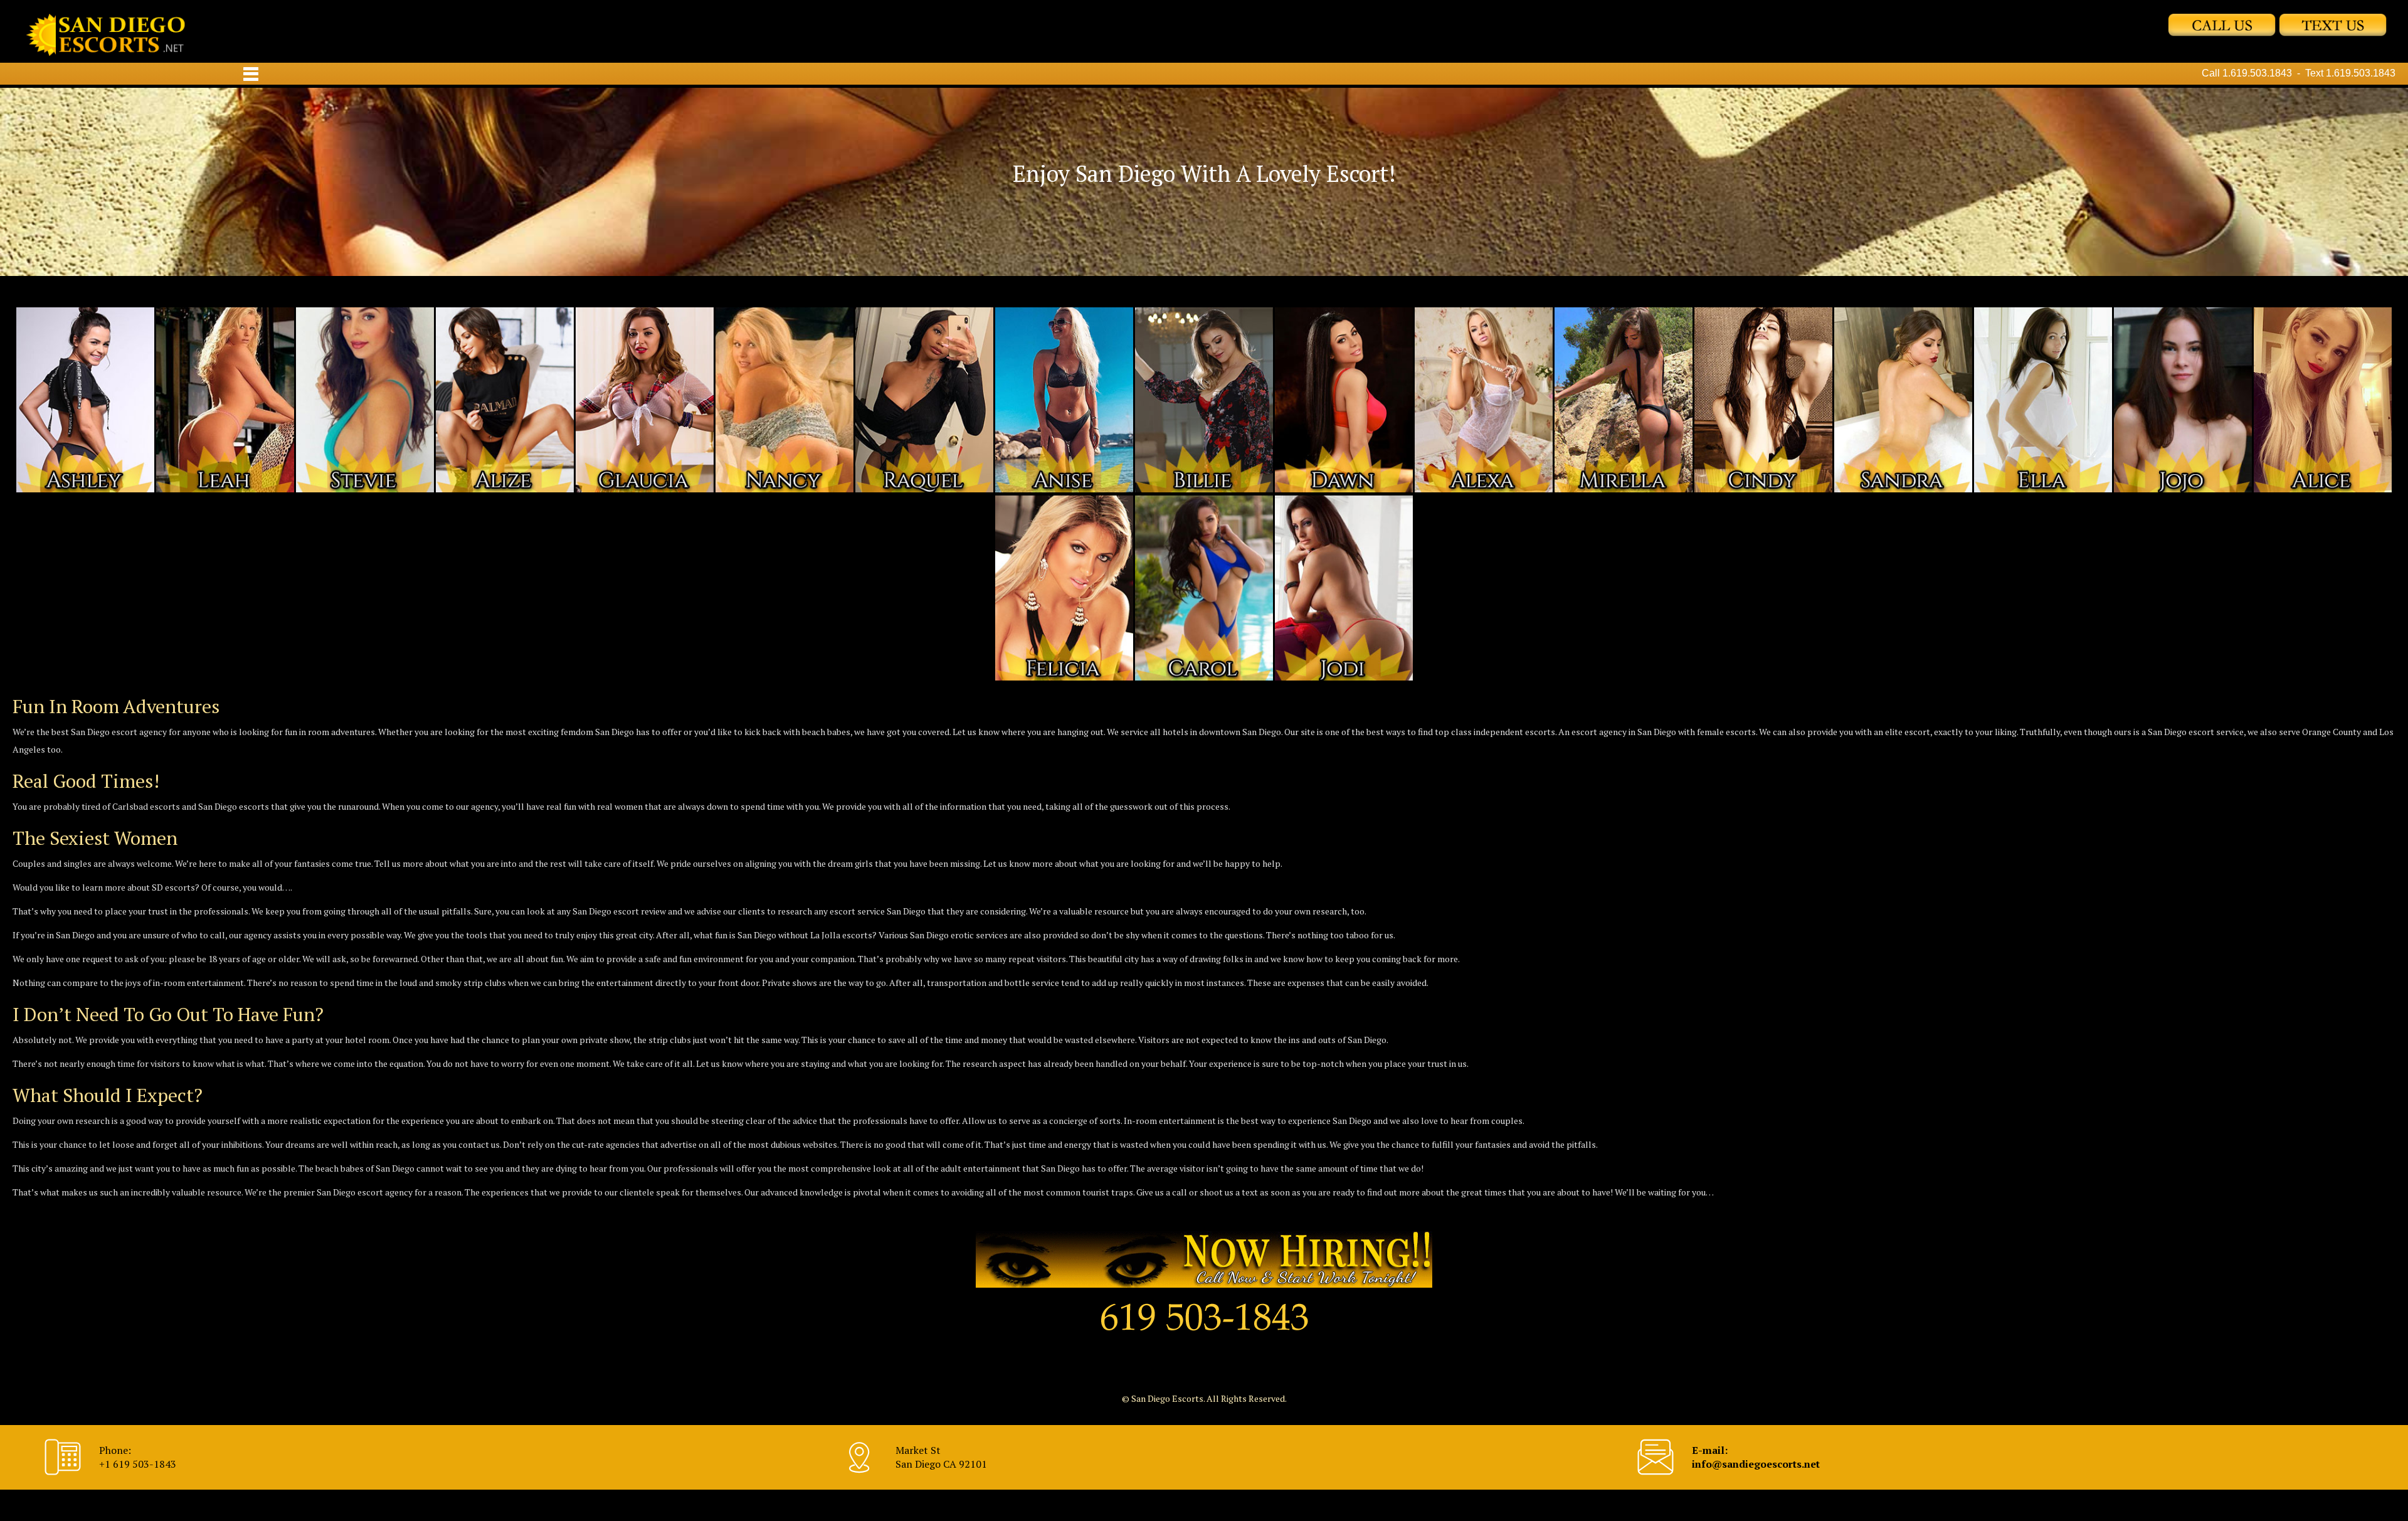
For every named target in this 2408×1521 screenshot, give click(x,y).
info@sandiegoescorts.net (1756, 1464)
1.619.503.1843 (2257, 73)
